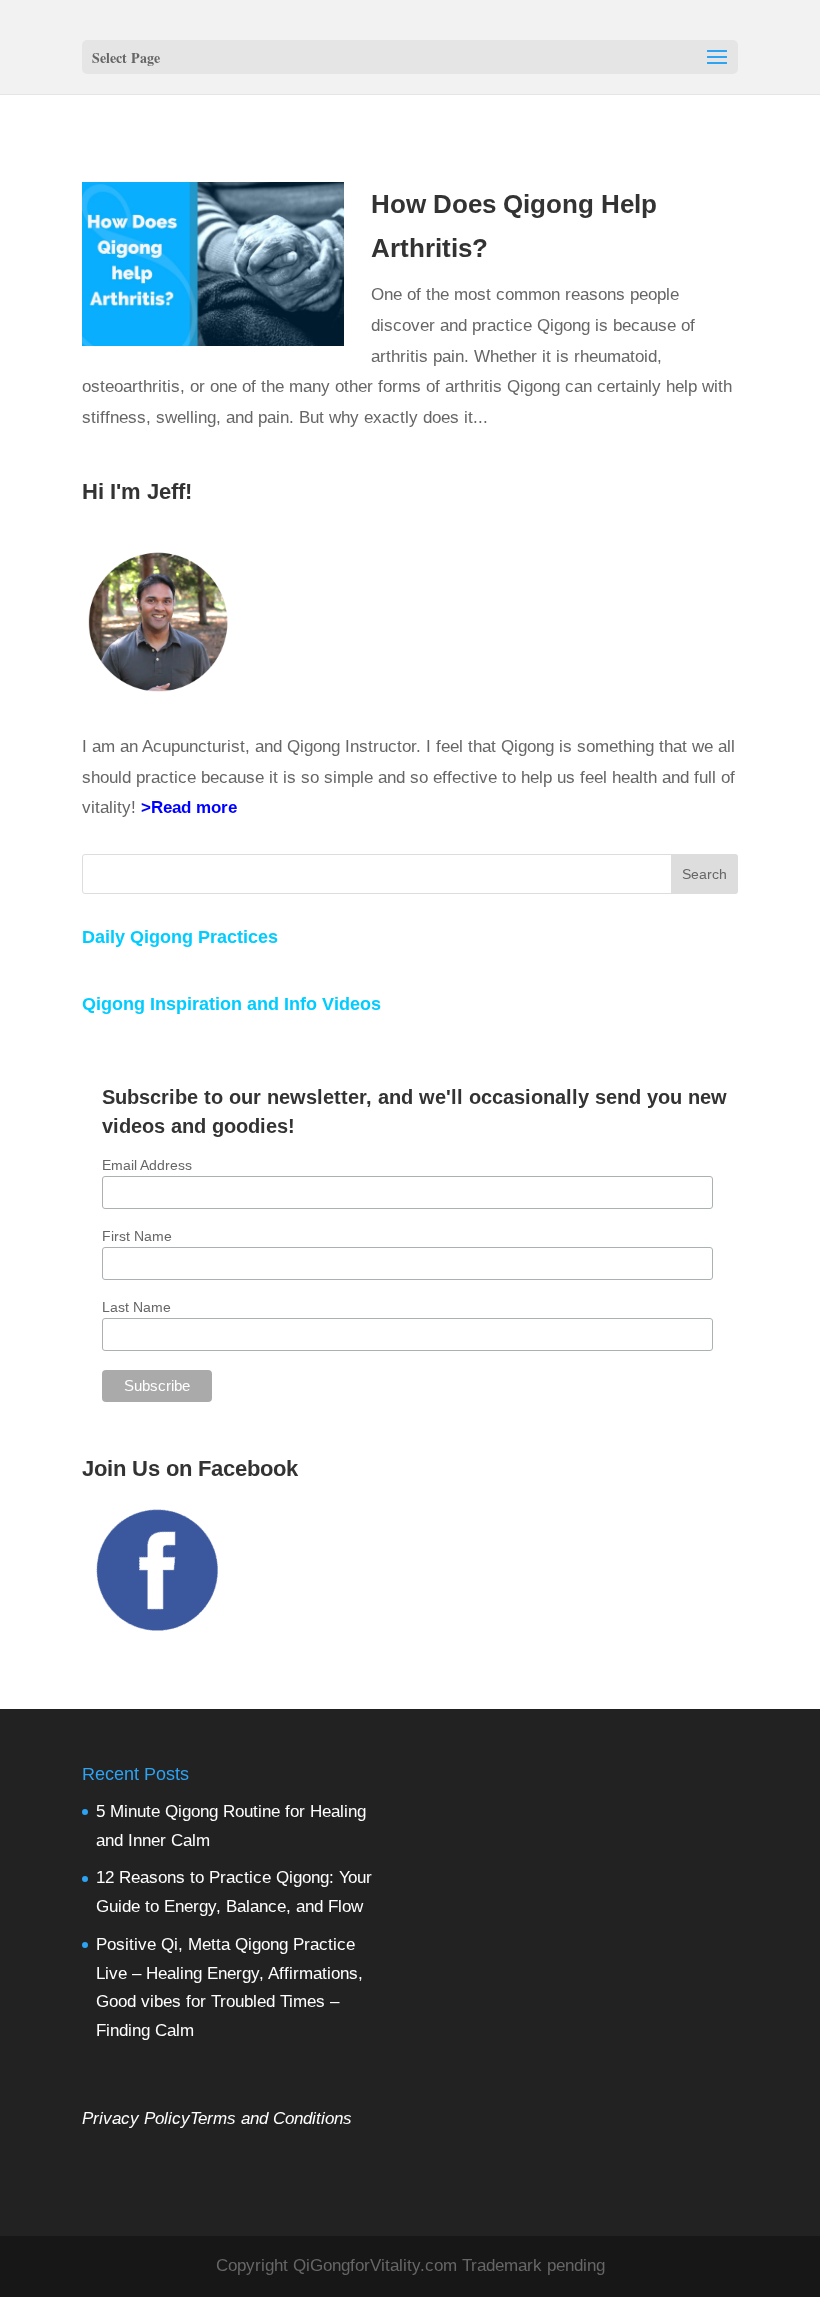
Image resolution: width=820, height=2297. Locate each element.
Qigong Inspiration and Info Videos (231, 1004)
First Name (137, 1236)
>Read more (189, 807)
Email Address (147, 1165)
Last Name (136, 1307)
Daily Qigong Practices (180, 937)
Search (704, 874)
